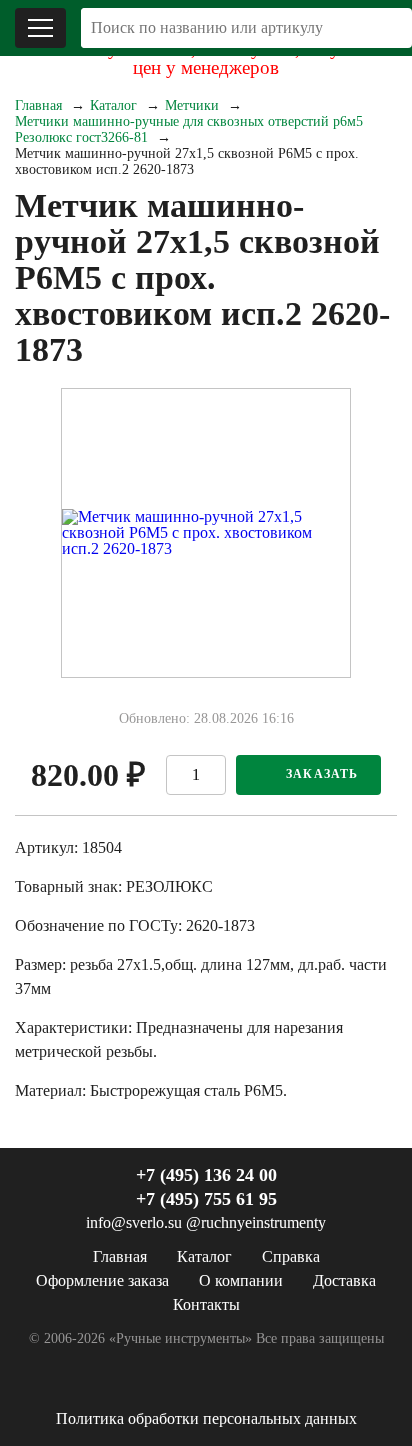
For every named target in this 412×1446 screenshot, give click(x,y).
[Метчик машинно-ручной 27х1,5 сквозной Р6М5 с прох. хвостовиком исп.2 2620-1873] (206, 533)
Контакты (206, 1304)
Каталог (113, 105)
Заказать (322, 774)
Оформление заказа (102, 1280)
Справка (291, 1256)
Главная (38, 105)
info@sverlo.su (134, 1222)
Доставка (344, 1280)
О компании (241, 1280)
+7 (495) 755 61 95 (206, 1199)
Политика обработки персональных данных (206, 1418)
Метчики (192, 105)
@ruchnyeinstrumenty (256, 1222)
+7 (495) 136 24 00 (206, 1175)
